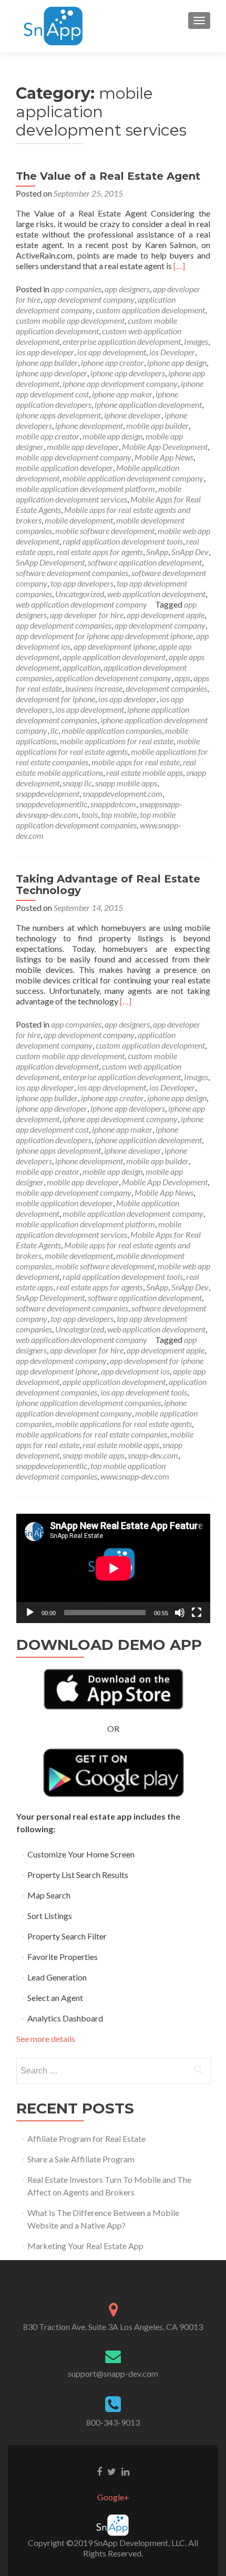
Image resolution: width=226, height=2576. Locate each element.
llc (54, 730)
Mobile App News (164, 457)
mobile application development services (99, 494)
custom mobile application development (96, 326)
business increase (94, 688)
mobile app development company (74, 457)
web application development (156, 594)
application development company (113, 678)
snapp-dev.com (153, 1455)
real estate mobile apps (145, 772)
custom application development (150, 310)
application (81, 667)
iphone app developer (52, 373)
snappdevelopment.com (122, 793)
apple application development (114, 657)
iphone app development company (120, 383)
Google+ (113, 2497)
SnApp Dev (190, 552)
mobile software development (105, 531)
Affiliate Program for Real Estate (86, 2138)
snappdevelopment (48, 793)
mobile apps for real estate (136, 762)
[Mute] (180, 1613)
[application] (113, 1568)
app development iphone (115, 646)
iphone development (89, 425)
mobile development (79, 520)
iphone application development (148, 404)
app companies (76, 289)
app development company (89, 299)
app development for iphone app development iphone (104, 636)
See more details (46, 2039)
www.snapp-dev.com (135, 1476)
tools (90, 814)
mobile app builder (157, 425)
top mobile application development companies (96, 820)
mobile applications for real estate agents (108, 746)
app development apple (166, 615)
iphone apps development (58, 415)
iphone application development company (101, 1408)
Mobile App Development (165, 447)
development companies (166, 688)
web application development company (81, 604)
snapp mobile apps (126, 783)
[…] (179, 266)
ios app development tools (144, 1392)
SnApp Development (50, 562)
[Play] (30, 1613)
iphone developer (133, 415)
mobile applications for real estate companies (91, 1434)
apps (182, 678)
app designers (127, 289)
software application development (145, 562)
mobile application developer (64, 468)
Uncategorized (80, 594)
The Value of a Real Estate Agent (108, 176)
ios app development (112, 352)
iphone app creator (112, 362)
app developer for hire (87, 615)
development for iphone (55, 699)
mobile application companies (112, 730)
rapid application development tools (123, 541)
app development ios (135, 1371)
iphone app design (177, 362)
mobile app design (112, 436)
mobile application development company (133, 478)
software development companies (72, 573)
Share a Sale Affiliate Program (81, 2159)
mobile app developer (83, 447)
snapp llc (77, 783)
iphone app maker (122, 394)
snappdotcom (113, 804)
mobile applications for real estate (117, 741)
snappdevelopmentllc (52, 804)
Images (196, 341)
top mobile (119, 814)
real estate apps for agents (100, 552)
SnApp (157, 552)
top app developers (82, 583)
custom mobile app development (70, 320)
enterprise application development (122, 341)
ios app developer (45, 352)
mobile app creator (48, 436)
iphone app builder (47, 362)
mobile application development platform (85, 489)
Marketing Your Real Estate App (85, 2246)
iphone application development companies (88, 1403)
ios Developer (172, 352)
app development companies (64, 625)
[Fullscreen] (197, 1613)
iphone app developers (128, 373)
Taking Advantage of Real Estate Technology (108, 885)
